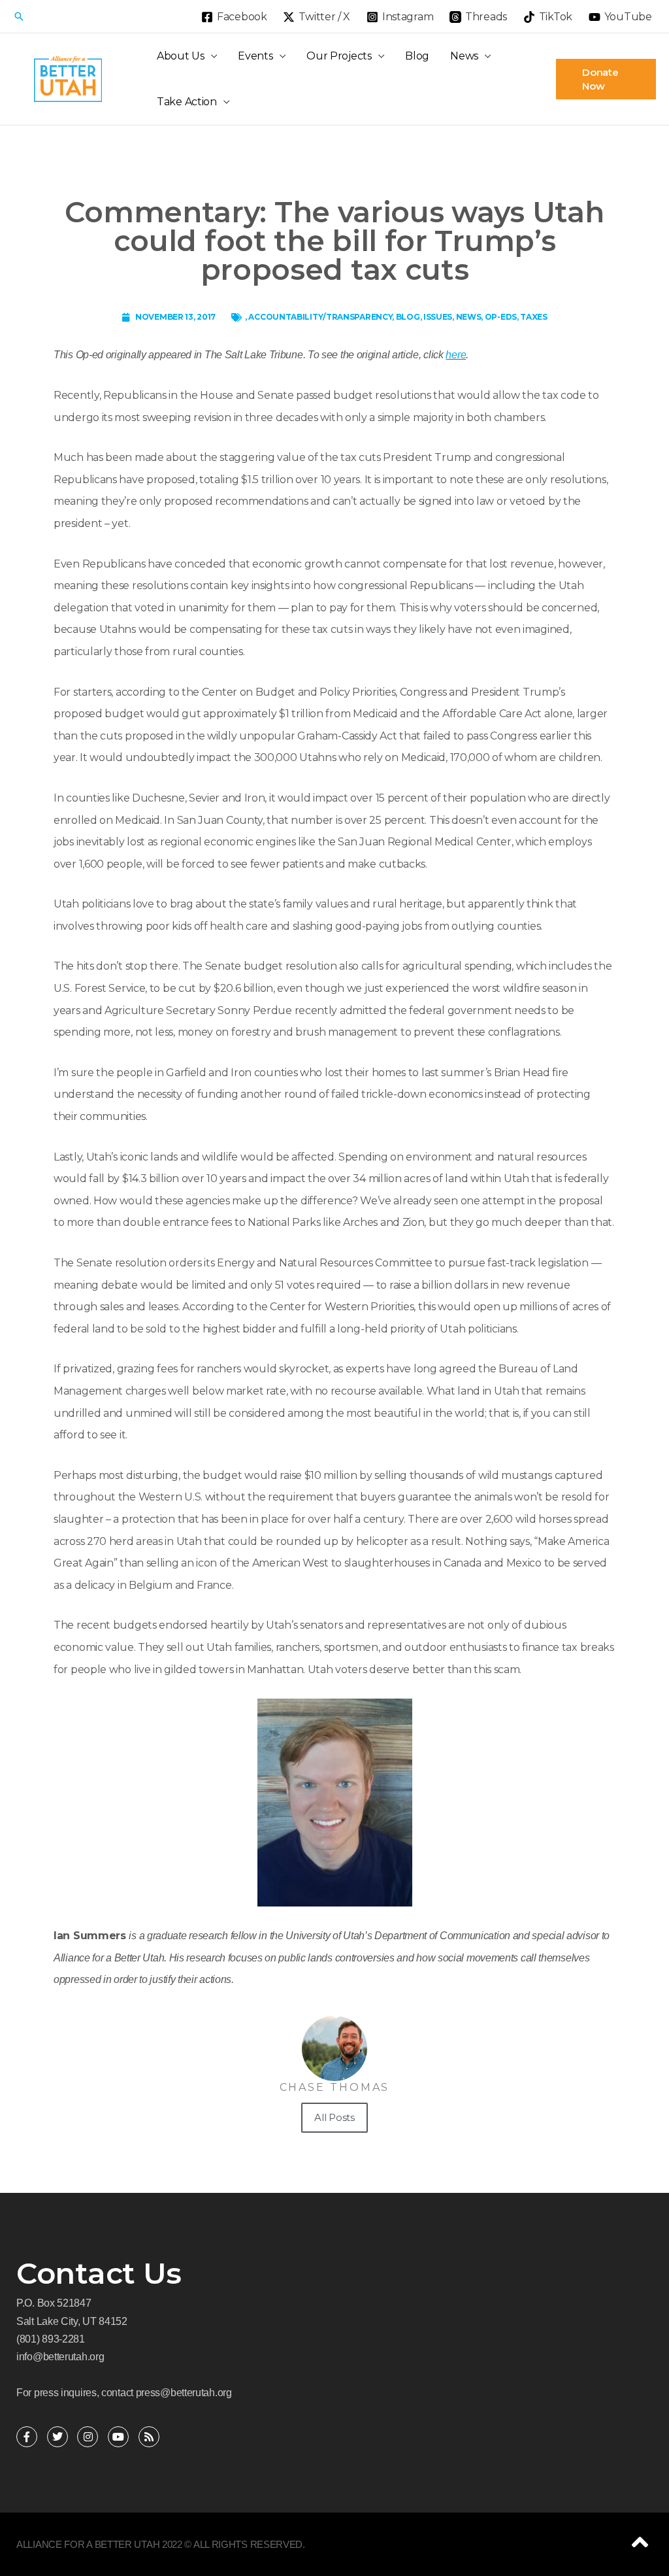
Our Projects (339, 56)
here (456, 355)
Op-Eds (501, 317)
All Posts (334, 2117)
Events (255, 56)
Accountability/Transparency (320, 317)
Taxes (534, 317)
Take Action (187, 102)
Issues (438, 317)
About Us (181, 56)
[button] (19, 16)
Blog (417, 56)
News (464, 56)
